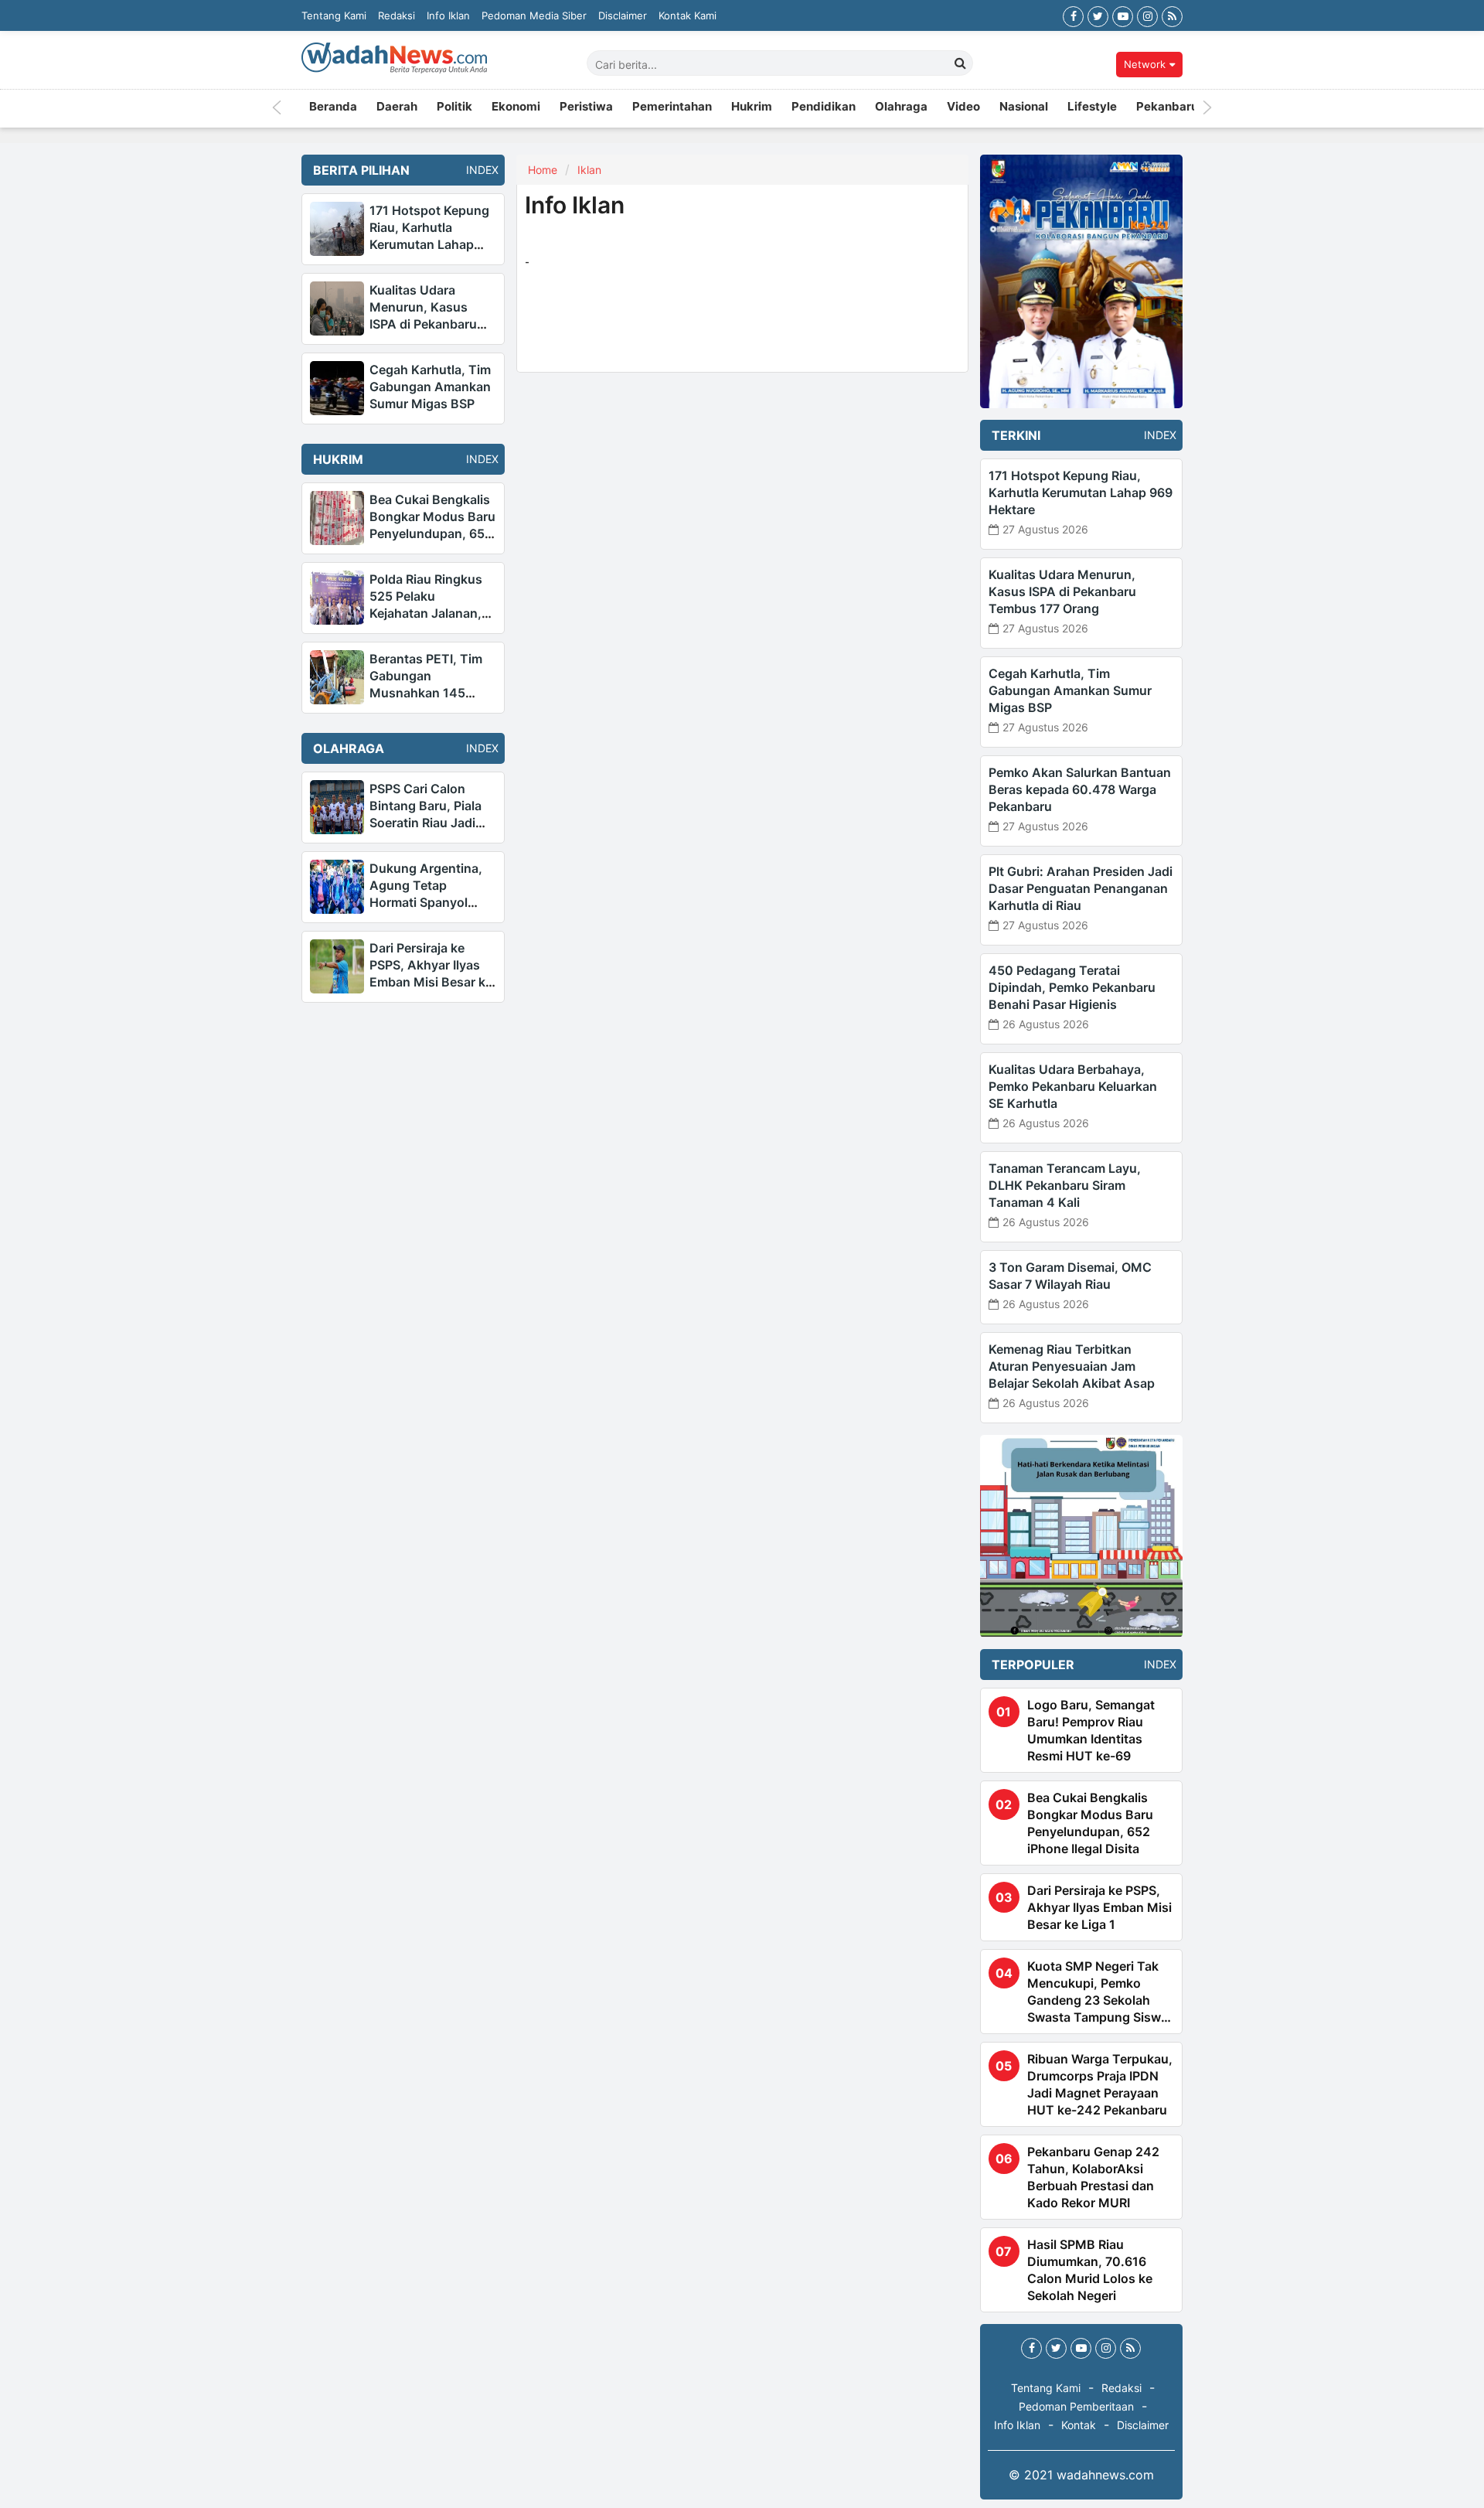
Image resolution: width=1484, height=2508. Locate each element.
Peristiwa (586, 108)
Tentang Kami (334, 15)
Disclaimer (623, 15)
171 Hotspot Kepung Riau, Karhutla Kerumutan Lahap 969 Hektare (1081, 492)
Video (963, 108)
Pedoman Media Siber (534, 15)
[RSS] (1172, 15)
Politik (454, 108)
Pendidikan (824, 108)
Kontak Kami (688, 15)
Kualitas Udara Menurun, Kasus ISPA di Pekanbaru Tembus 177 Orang (1062, 591)
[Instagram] (1147, 15)
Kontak (1079, 2425)
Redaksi (397, 15)
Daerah (397, 108)
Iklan (589, 170)
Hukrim (752, 108)
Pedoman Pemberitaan (1076, 2406)
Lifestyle (1092, 108)
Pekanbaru (1167, 108)
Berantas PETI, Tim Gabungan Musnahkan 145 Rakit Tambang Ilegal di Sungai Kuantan (431, 693)
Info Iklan (448, 15)
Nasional (1024, 108)
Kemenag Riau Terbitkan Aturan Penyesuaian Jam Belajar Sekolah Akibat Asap (1072, 1366)
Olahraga (901, 108)
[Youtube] (1123, 15)
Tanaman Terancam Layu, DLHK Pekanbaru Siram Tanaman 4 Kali (1065, 1185)
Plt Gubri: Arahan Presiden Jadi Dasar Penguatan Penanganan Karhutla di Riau (1081, 888)
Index (478, 170)
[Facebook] (1073, 15)
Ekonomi (516, 108)
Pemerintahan (672, 108)
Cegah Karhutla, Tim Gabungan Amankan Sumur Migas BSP (430, 387)
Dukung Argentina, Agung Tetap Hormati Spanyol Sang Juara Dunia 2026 (426, 902)
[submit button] (961, 63)
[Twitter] (1098, 15)
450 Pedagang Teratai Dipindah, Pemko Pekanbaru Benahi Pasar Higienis (1072, 987)
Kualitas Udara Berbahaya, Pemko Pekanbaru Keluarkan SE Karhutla (1073, 1086)
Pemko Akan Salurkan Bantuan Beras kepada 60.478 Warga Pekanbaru (1080, 789)
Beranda (333, 108)
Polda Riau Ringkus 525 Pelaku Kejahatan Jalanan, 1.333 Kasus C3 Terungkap (426, 613)
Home (543, 170)
